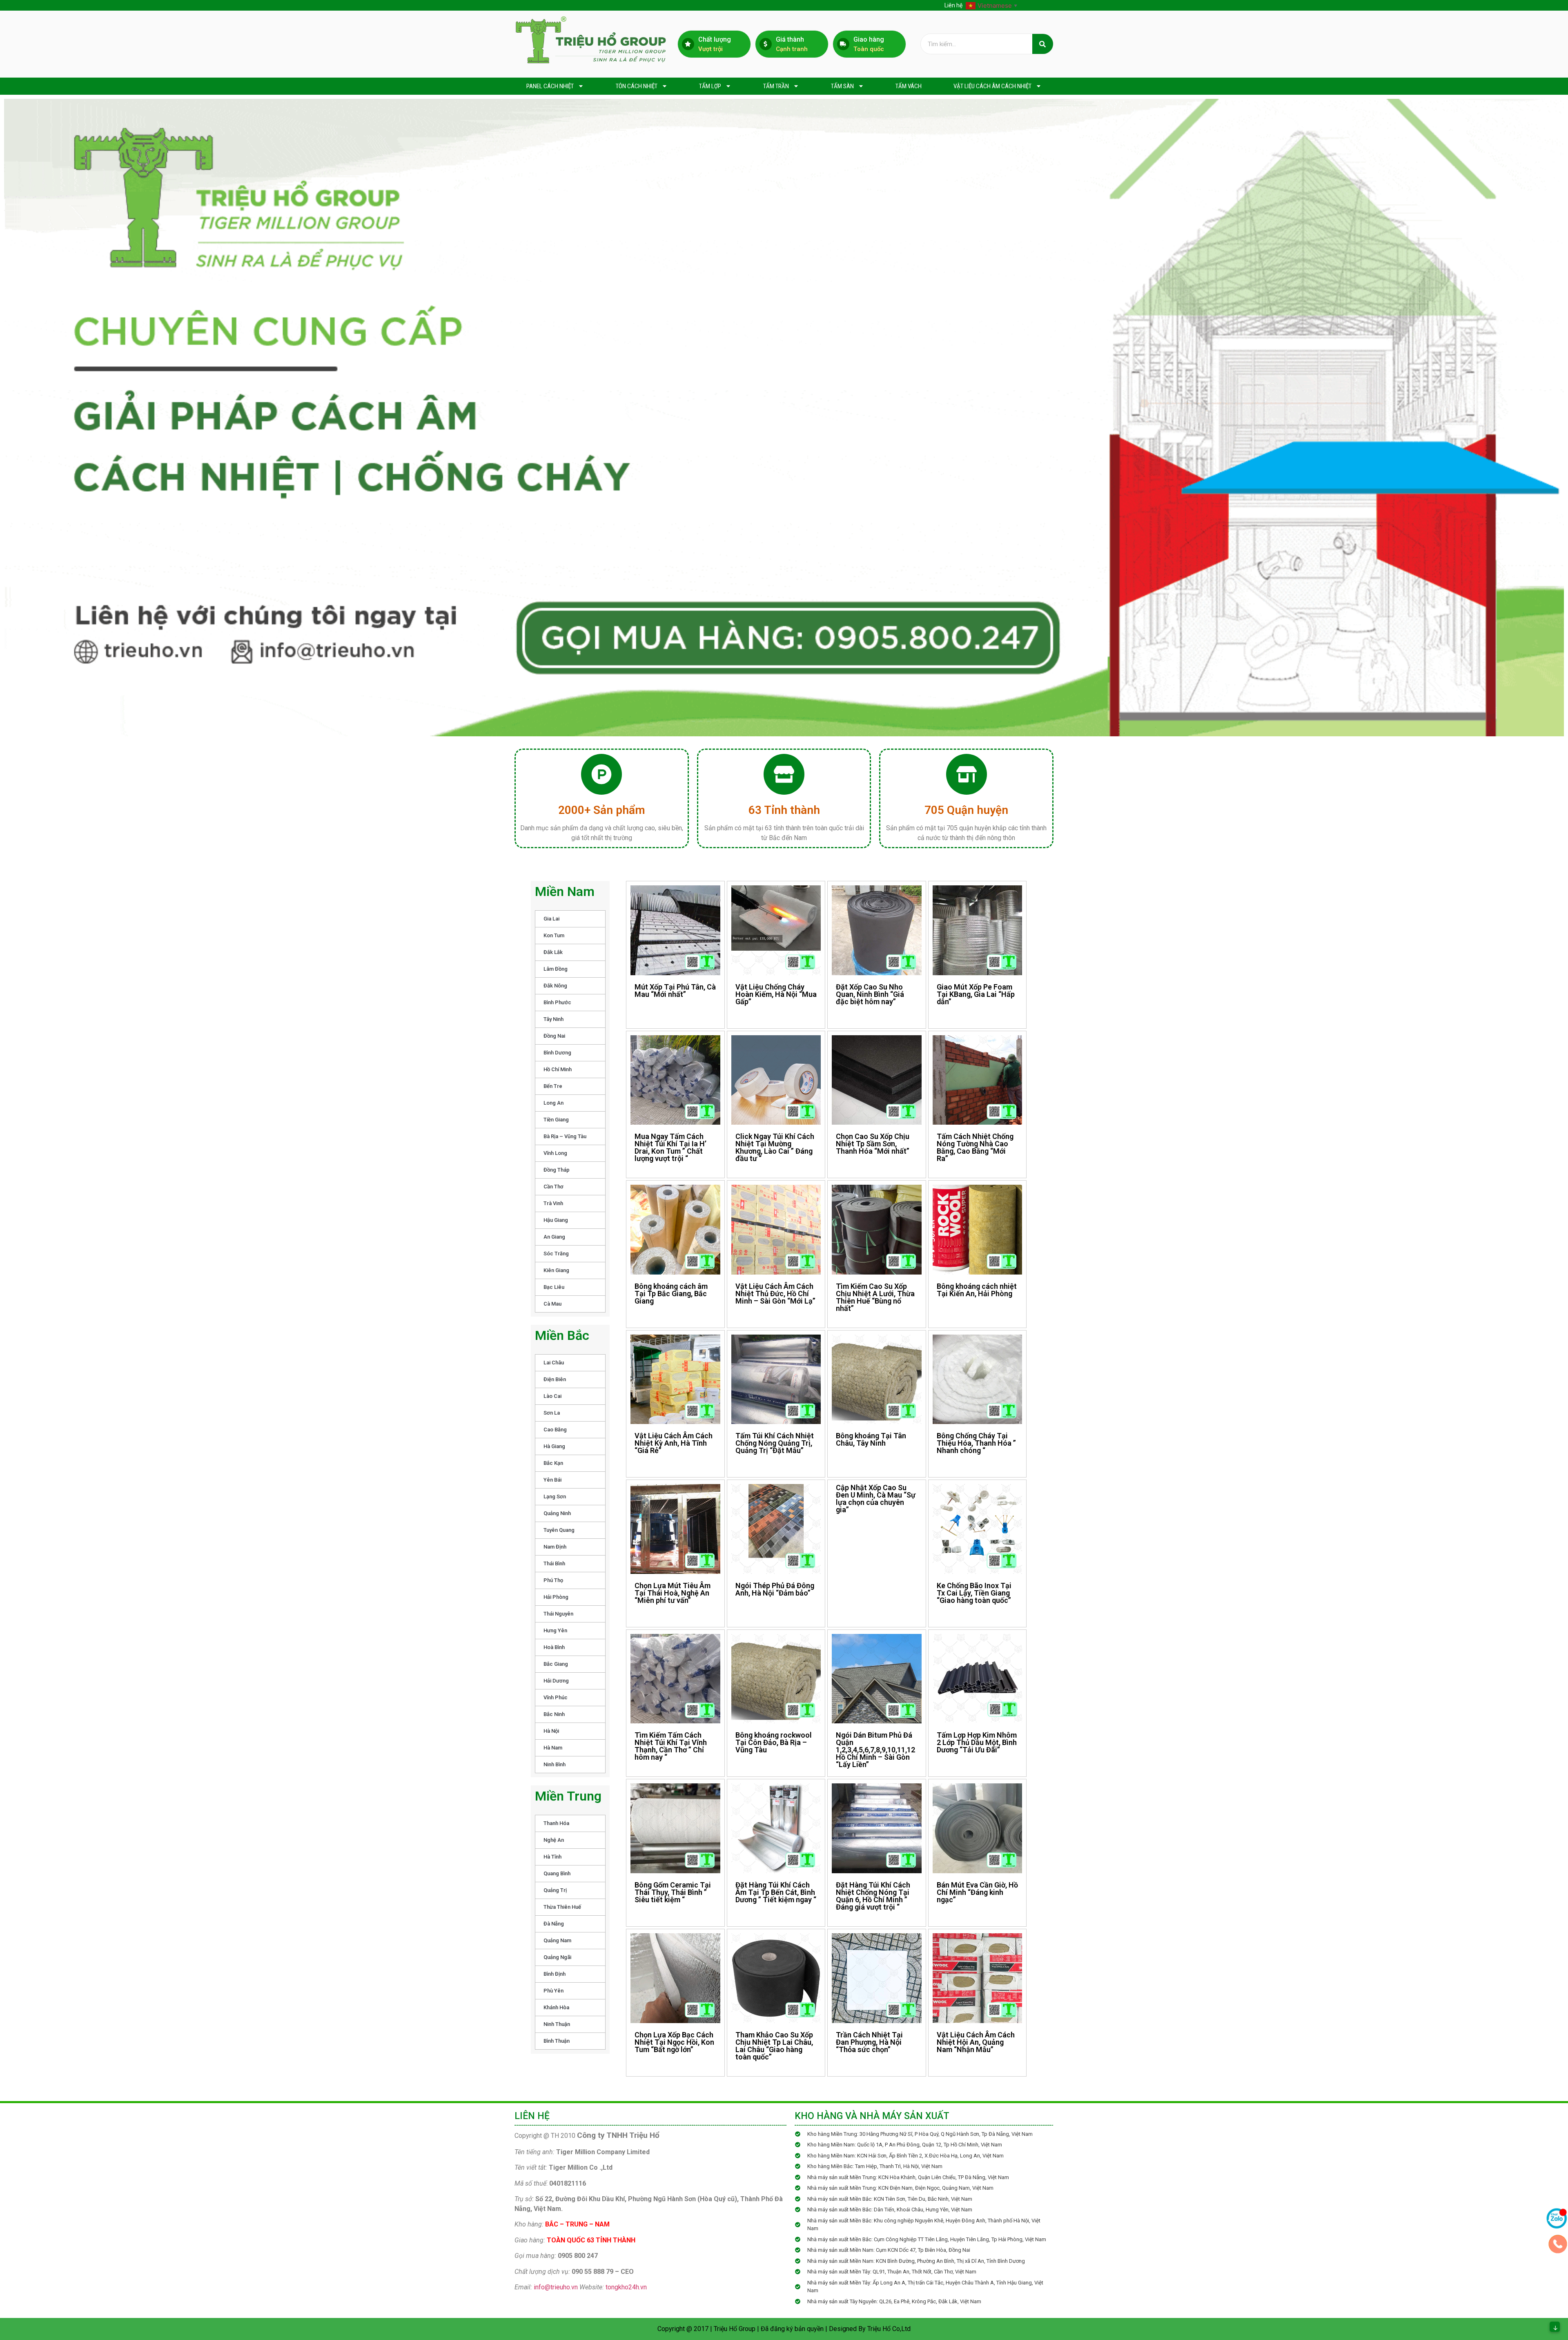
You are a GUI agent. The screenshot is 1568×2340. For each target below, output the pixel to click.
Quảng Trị (555, 1890)
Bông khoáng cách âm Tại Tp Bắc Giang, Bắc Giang (671, 1294)
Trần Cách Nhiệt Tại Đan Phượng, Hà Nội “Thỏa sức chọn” (869, 2042)
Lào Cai (552, 1396)
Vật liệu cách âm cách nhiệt (992, 86)
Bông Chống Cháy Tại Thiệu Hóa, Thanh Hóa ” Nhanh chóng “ (976, 1443)
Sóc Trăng (556, 1254)
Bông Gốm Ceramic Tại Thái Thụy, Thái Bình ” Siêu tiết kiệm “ (673, 1892)
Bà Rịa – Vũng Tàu (565, 1136)
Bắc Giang (556, 1664)
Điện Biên (555, 1379)
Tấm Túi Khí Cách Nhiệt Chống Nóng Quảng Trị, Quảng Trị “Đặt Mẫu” (775, 1443)
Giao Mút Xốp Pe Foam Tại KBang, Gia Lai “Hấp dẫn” (976, 994)
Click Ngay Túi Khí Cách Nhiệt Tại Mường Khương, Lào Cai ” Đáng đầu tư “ (775, 1147)
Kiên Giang (556, 1270)
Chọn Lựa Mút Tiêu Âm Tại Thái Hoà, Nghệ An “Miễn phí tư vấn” (673, 1593)
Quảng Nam (557, 1940)
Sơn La (552, 1413)
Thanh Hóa (556, 1823)
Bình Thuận (557, 2041)
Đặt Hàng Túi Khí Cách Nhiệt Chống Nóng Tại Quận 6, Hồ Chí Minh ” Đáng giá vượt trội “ (873, 1896)
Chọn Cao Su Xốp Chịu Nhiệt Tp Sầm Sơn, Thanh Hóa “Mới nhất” (873, 1144)
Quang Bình (557, 1873)
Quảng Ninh (557, 1513)
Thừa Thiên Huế (562, 1907)
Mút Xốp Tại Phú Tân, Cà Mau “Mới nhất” (675, 991)
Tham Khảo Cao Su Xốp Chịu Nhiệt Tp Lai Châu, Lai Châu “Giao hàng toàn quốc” (774, 2046)
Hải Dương (556, 1681)
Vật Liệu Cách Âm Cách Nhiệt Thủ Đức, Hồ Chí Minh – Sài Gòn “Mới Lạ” (775, 1294)
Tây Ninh (553, 1019)
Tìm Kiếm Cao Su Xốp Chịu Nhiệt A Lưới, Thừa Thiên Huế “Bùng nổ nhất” (875, 1297)
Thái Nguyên (558, 1614)
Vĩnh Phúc (556, 1697)
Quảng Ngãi (557, 1957)
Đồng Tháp (557, 1170)
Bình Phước (557, 1002)
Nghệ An (554, 1840)
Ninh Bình (555, 1764)
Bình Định (555, 1974)
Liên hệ (953, 5)
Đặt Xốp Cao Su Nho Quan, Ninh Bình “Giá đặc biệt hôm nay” (870, 994)
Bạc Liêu (554, 1287)
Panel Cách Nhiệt (550, 86)
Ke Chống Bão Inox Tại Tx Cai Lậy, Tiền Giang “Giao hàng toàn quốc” (974, 1593)
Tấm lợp (710, 86)
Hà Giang (554, 1446)
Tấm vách (909, 86)
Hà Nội (551, 1731)
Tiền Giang (556, 1120)
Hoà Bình (554, 1647)
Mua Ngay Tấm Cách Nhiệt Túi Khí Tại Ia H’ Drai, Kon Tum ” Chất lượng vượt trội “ (670, 1147)
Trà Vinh (553, 1203)
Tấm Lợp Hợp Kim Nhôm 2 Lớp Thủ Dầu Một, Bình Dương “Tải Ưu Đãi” (977, 1742)
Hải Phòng (556, 1597)
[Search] (1043, 44)
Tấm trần (776, 86)
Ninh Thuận (557, 2024)
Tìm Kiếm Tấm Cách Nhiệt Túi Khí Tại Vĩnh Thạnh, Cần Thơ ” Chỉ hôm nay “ (671, 1746)
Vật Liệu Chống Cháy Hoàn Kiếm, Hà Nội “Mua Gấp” (776, 994)
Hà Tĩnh (552, 1857)
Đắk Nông (555, 986)
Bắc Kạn (553, 1463)
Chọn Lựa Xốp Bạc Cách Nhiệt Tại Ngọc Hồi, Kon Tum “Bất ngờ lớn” (674, 2042)
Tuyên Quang (559, 1530)
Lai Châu (554, 1363)
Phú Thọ (553, 1580)
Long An (553, 1103)
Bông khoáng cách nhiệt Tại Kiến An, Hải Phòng (977, 1290)
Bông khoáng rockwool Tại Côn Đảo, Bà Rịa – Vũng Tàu (774, 1742)
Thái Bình (554, 1563)
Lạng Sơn (555, 1496)
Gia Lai (551, 919)
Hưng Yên (555, 1630)
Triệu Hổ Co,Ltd (889, 2329)
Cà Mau (552, 1304)
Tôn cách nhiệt (637, 86)
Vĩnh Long (555, 1153)
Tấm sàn (842, 86)
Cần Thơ (553, 1187)
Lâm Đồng (556, 969)
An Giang (554, 1237)
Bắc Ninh (554, 1714)
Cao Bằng (555, 1430)
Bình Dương (557, 1053)
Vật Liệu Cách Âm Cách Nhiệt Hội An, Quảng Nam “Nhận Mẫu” (976, 2042)
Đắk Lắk (553, 952)
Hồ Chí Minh (558, 1069)
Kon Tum (554, 935)
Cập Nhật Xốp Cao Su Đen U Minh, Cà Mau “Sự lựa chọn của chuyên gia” (876, 1499)
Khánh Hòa (556, 2007)
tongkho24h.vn (626, 2287)
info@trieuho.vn (556, 2287)
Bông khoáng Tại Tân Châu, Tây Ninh (871, 1439)
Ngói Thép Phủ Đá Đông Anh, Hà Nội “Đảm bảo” (775, 1589)
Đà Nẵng (554, 1924)
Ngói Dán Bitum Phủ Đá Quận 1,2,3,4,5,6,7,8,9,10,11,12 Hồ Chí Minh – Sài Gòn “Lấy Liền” (875, 1750)
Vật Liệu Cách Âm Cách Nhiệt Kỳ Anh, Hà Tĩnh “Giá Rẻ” (674, 1443)
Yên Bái (552, 1480)
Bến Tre (553, 1086)
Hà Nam (553, 1748)
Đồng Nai (554, 1036)
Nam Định (555, 1547)
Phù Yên (553, 1991)
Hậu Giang (556, 1220)
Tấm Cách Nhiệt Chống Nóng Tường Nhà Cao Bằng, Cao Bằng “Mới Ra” (975, 1147)
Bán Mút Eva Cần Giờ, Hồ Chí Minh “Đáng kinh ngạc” (977, 1892)
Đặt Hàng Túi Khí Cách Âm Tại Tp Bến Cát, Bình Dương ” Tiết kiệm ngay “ (776, 1892)
